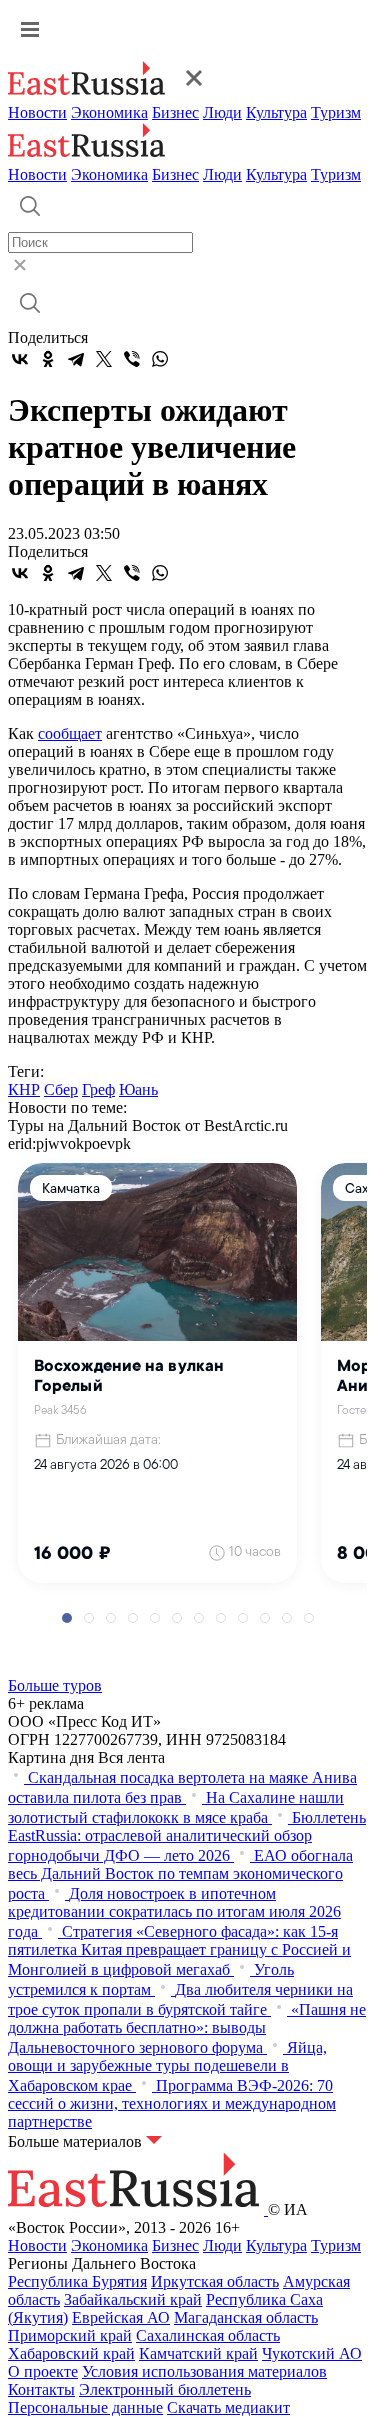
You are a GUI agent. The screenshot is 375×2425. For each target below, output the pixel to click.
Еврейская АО (121, 2317)
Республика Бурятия (77, 2281)
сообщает (70, 733)
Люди (222, 112)
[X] (104, 359)
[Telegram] (76, 359)
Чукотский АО (312, 2353)
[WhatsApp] (160, 359)
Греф (98, 1089)
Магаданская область (246, 2317)
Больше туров (55, 1685)
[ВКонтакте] (20, 359)
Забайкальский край (133, 2299)
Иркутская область (215, 2281)
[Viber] (132, 359)
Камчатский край (198, 2353)
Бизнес (175, 112)
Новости (37, 112)
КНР (24, 1089)
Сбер (61, 1089)
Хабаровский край (71, 2353)
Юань (138, 1089)
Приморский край (70, 2335)
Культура (276, 112)
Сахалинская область (208, 2335)
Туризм (336, 112)
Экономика (109, 112)
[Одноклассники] (48, 359)
